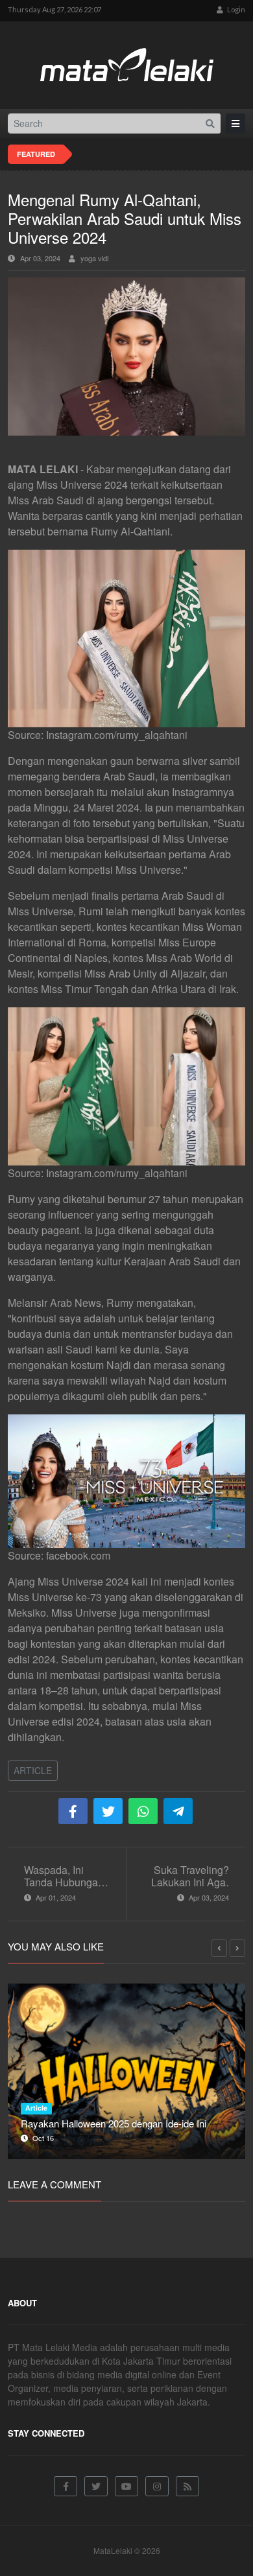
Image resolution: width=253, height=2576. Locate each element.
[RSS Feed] (187, 2486)
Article (33, 1770)
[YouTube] (126, 2486)
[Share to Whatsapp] (143, 1811)
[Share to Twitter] (108, 1811)
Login (235, 9)
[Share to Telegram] (178, 1811)
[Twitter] (96, 2486)
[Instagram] (157, 2486)
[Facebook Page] (66, 2486)
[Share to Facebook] (73, 1811)
